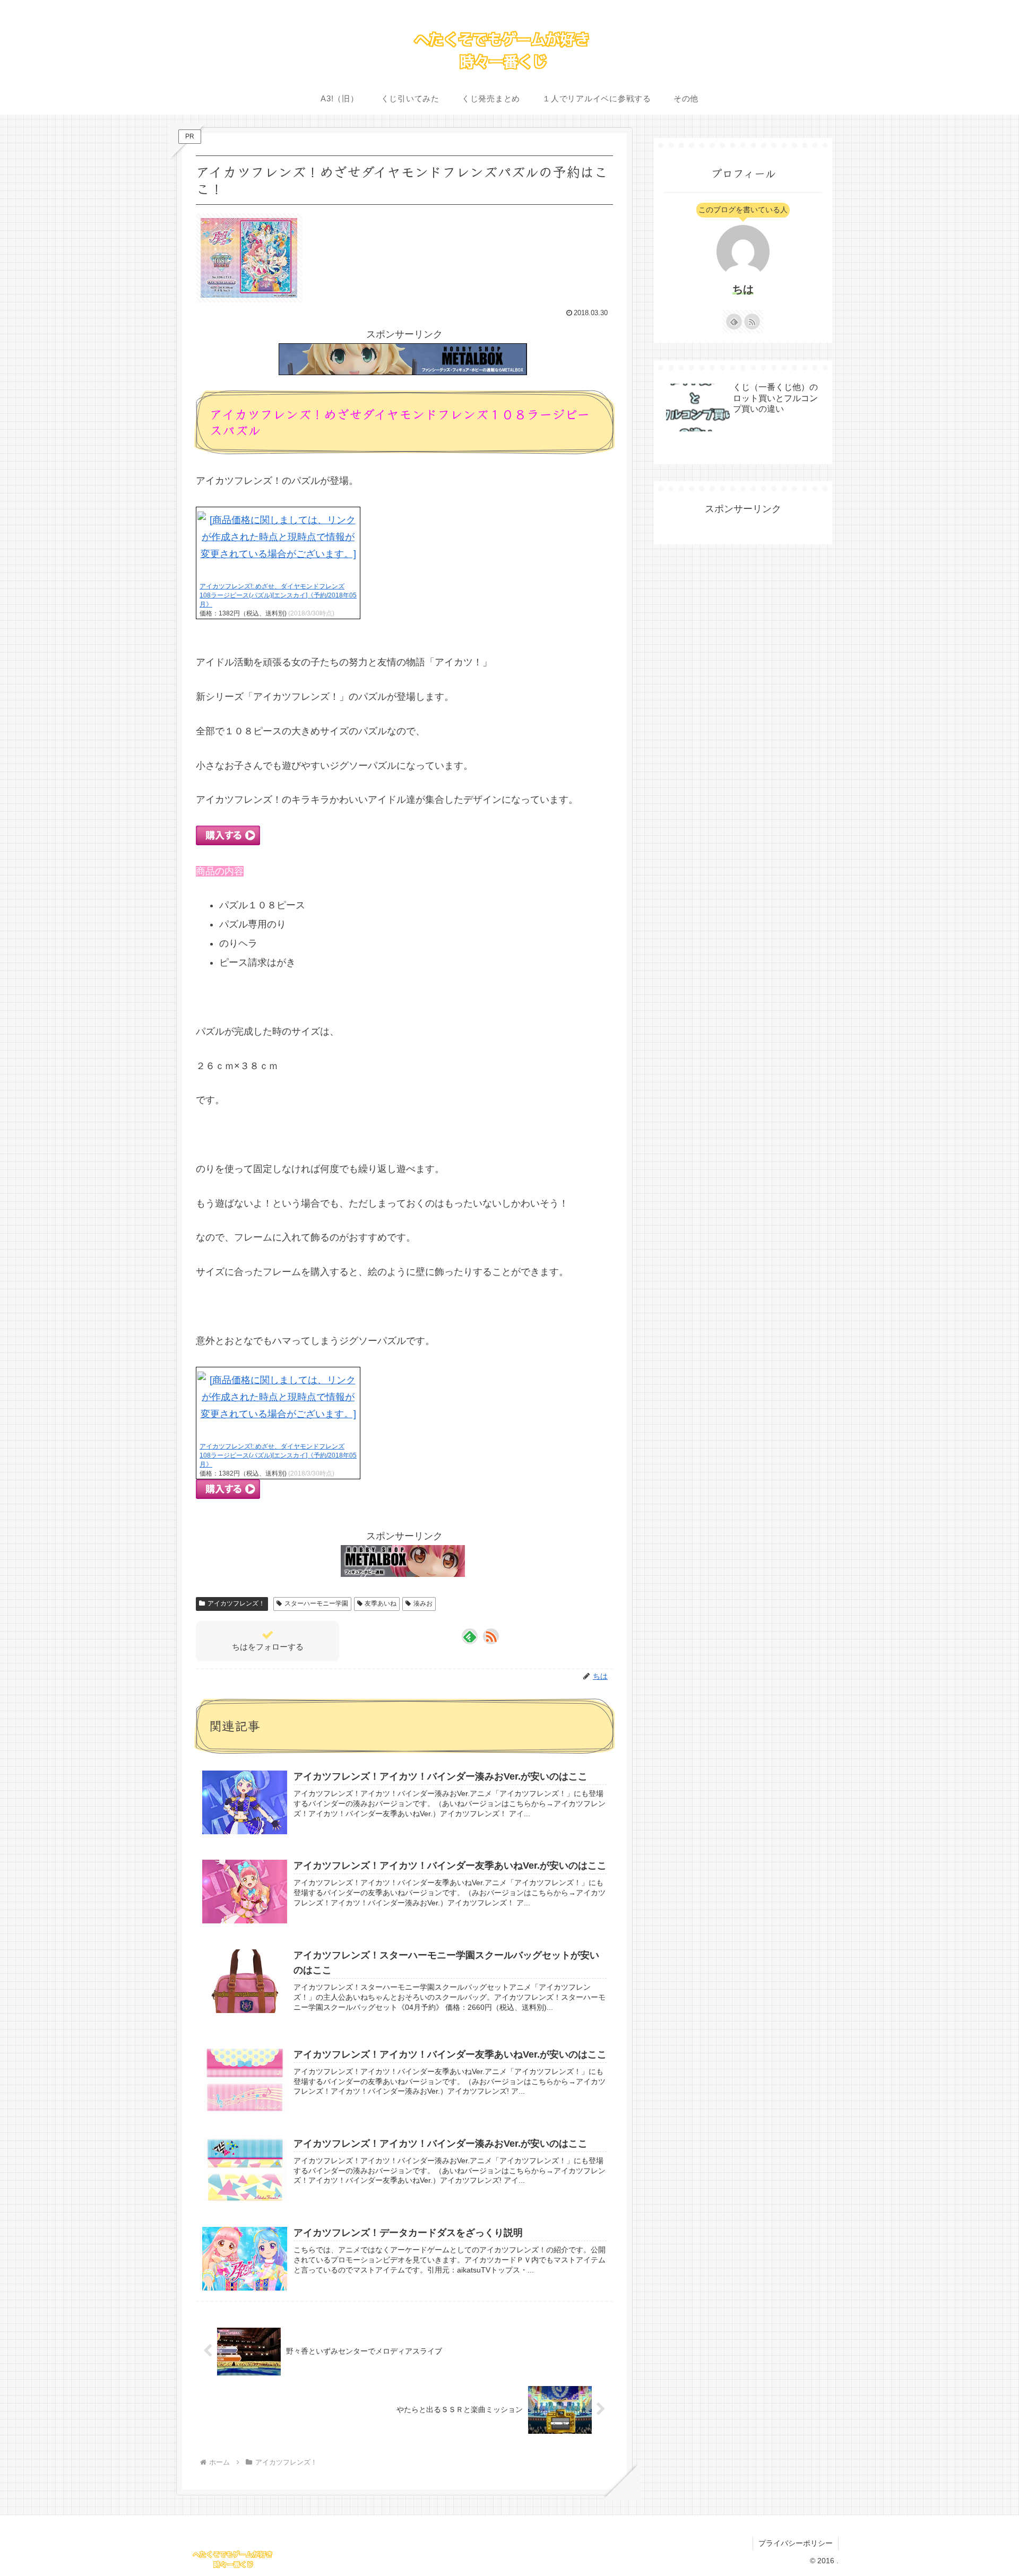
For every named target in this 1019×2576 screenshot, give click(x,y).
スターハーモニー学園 (316, 1603)
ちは (743, 289)
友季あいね (381, 1603)
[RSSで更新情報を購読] (491, 1636)
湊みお (423, 1603)
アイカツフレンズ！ (236, 1603)
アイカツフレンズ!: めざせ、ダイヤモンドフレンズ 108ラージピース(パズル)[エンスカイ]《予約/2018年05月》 (278, 595)
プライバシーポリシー (796, 2543)
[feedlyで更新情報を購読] (470, 1636)
